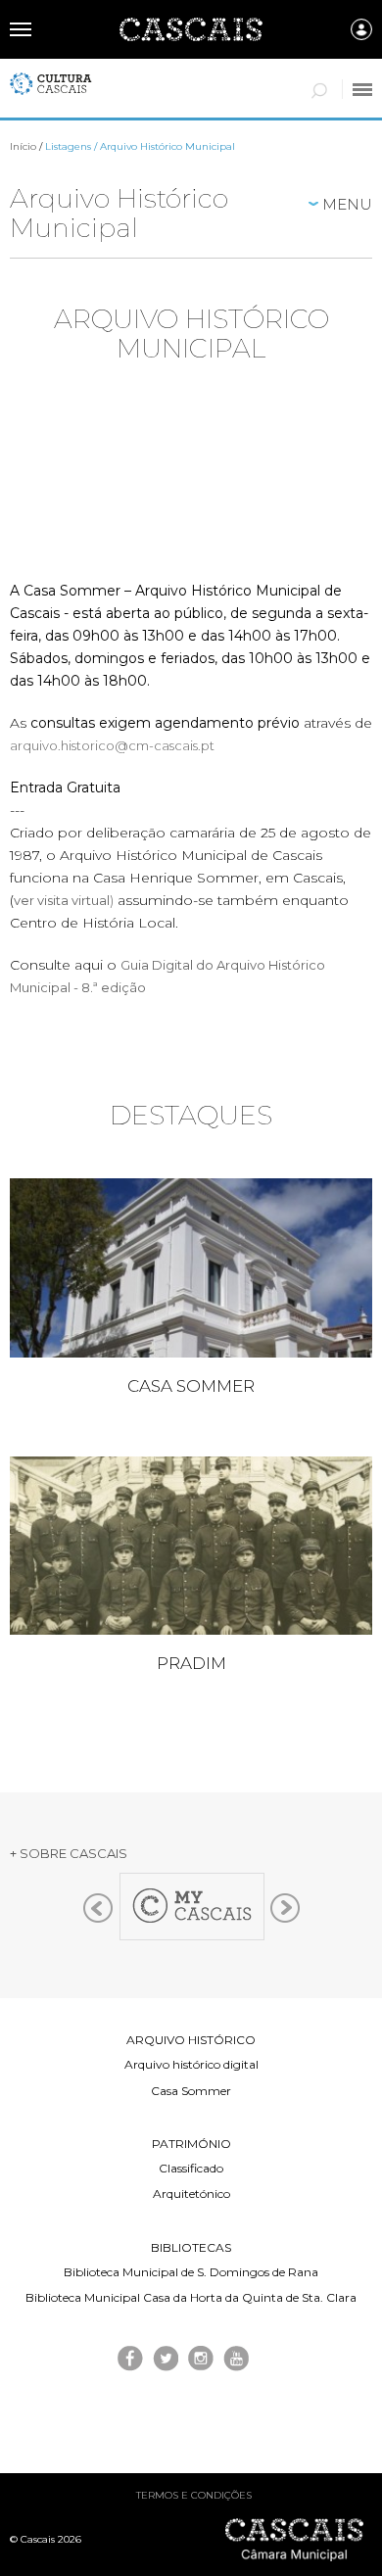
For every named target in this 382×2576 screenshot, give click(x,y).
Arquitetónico (191, 2194)
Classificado (191, 2168)
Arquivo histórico (191, 2040)
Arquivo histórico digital (191, 2064)
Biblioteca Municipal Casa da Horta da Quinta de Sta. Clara (191, 2297)
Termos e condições (194, 2495)
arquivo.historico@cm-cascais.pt (112, 745)
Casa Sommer (191, 2091)
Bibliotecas (191, 2247)
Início (23, 146)
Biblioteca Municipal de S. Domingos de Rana (191, 2272)
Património (191, 2144)
